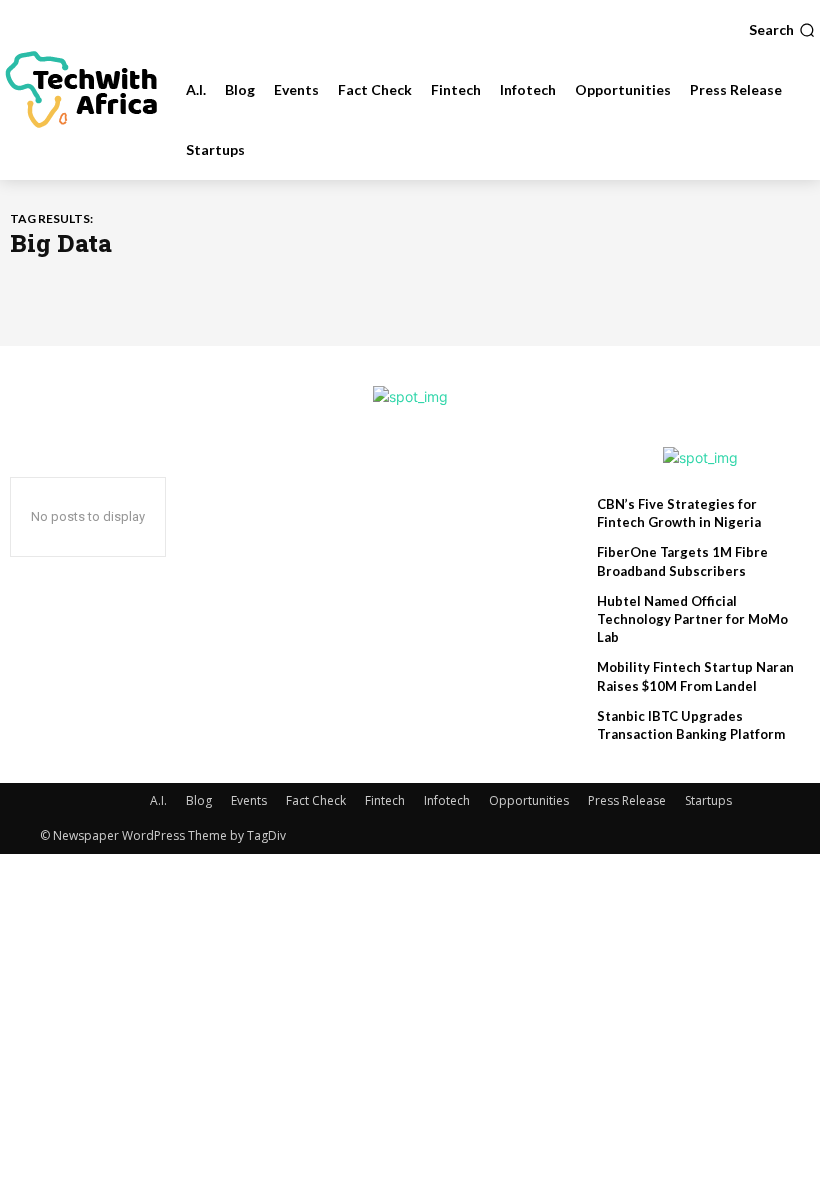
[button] (782, 30)
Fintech (385, 800)
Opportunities (529, 800)
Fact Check (316, 800)
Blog (199, 800)
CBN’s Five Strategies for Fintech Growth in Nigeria (679, 513)
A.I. (158, 800)
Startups (708, 800)
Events (249, 800)
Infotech (447, 800)
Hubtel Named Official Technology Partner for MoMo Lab (692, 619)
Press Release (627, 800)
